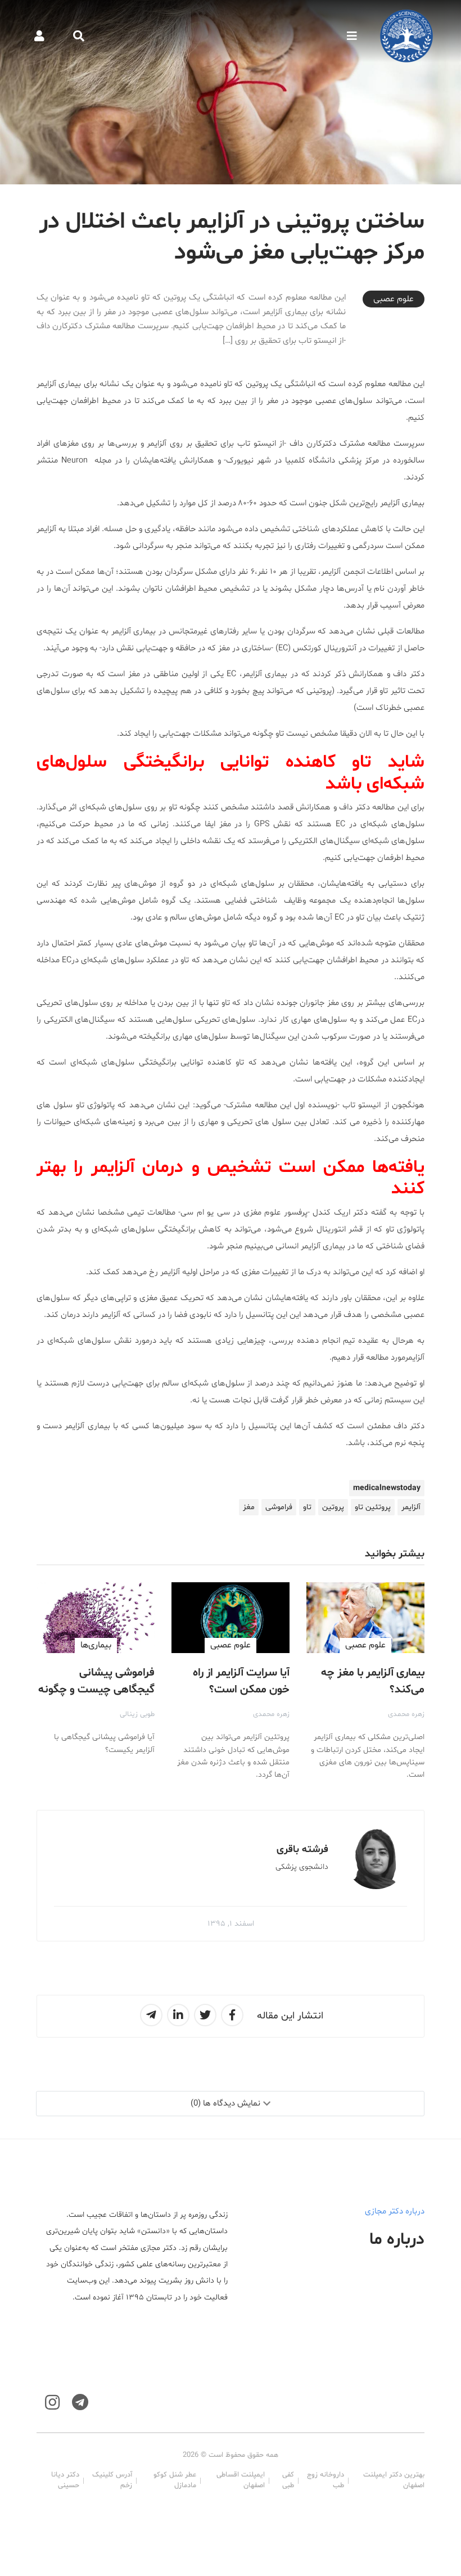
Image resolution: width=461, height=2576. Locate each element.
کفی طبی (288, 2480)
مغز (249, 1507)
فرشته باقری (302, 1850)
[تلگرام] (80, 2403)
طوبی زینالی (137, 1714)
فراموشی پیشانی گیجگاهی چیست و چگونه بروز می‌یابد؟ (96, 1690)
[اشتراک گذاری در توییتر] (205, 2015)
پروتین (333, 1507)
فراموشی (279, 1507)
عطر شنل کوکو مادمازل (175, 2480)
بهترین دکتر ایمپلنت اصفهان (394, 2480)
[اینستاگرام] (52, 2403)
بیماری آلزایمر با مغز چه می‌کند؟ (373, 1681)
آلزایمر (411, 1507)
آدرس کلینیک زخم (112, 2480)
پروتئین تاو (373, 1507)
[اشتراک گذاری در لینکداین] (178, 2015)
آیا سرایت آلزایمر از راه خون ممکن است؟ (241, 1681)
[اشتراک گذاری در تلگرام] (151, 2015)
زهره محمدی (406, 1714)
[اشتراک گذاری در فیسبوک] (232, 2015)
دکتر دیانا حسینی (65, 2480)
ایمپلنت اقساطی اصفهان (241, 2480)
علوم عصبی (394, 299)
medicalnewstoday (387, 1488)
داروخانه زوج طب (325, 2480)
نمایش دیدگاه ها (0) (225, 2104)
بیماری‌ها (96, 1645)
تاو (307, 1507)
